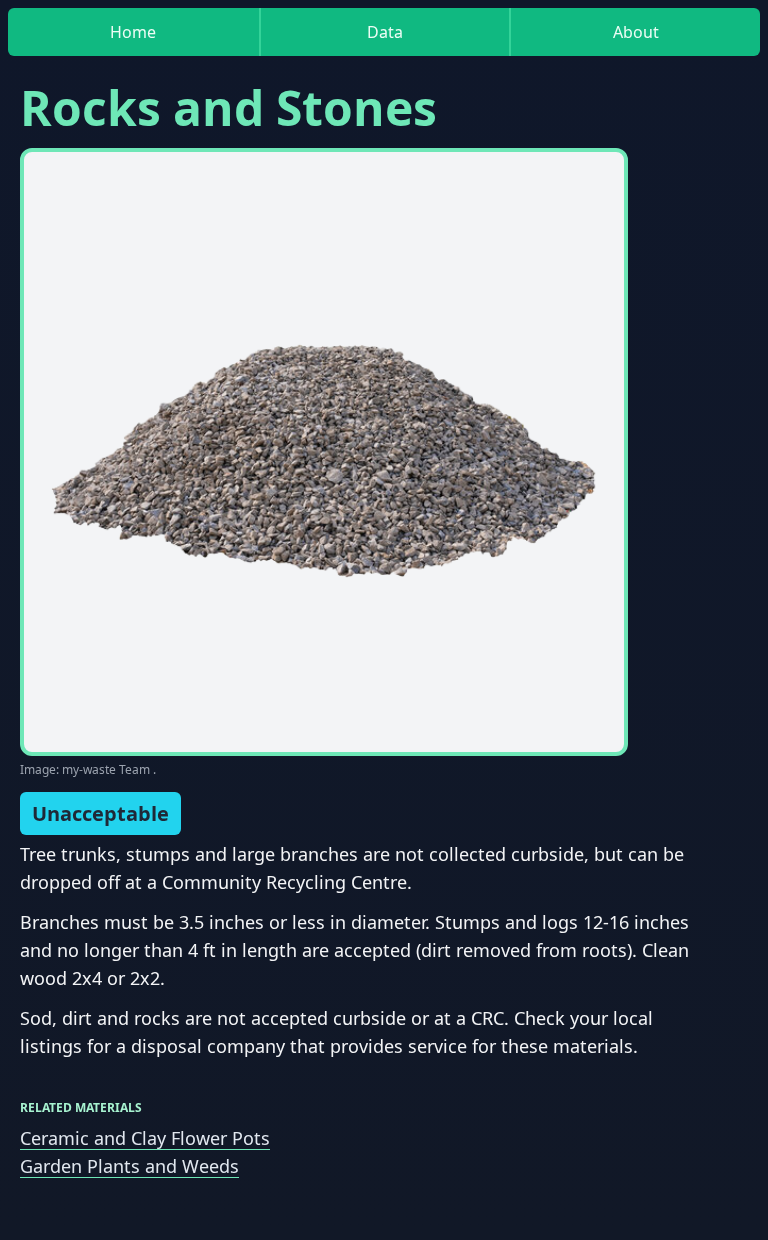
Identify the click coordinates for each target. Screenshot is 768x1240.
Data (385, 32)
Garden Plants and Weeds (129, 1166)
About (636, 32)
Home (133, 32)
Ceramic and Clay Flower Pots (145, 1138)
